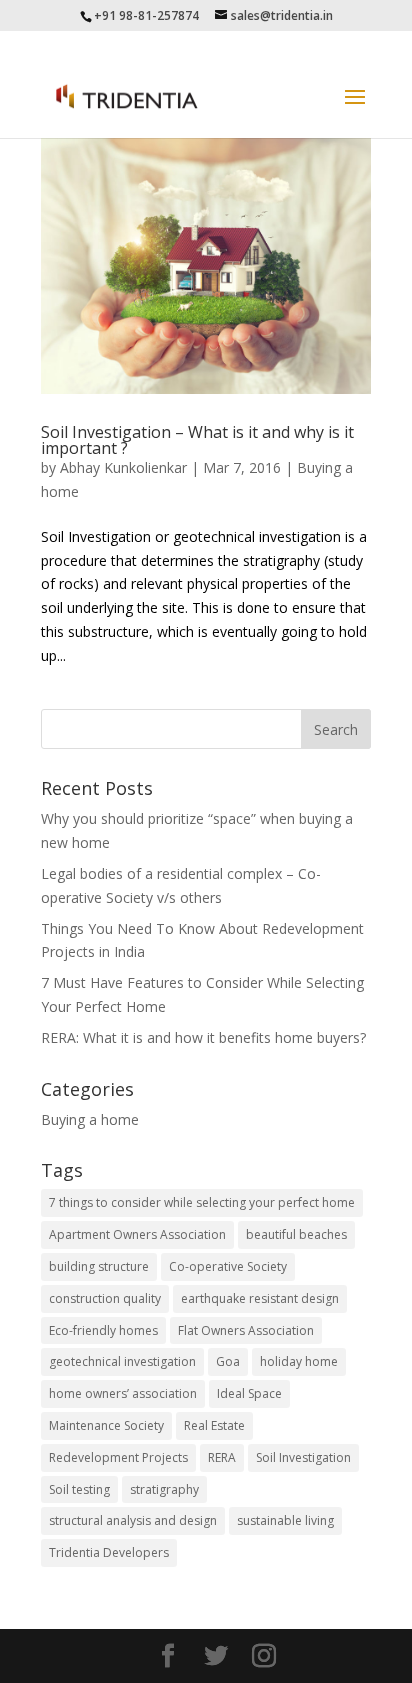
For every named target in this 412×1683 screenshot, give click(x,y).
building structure (99, 1266)
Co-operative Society (228, 1266)
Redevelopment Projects (118, 1457)
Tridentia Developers (109, 1552)
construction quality (105, 1298)
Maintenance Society (106, 1425)
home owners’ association (123, 1393)
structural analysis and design (133, 1520)
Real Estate (214, 1425)
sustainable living (285, 1520)
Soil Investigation (303, 1457)
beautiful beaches (296, 1234)
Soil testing (79, 1489)
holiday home (299, 1361)
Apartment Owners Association (137, 1234)
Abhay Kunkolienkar (123, 467)
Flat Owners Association (246, 1330)
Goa (228, 1361)
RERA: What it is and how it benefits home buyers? (203, 1037)
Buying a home (90, 1119)
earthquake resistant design (260, 1298)
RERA (222, 1457)
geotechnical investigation (122, 1361)
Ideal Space (249, 1393)
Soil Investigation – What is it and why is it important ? (197, 440)
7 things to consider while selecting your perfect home (202, 1202)
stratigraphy (164, 1489)
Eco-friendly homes (103, 1330)
